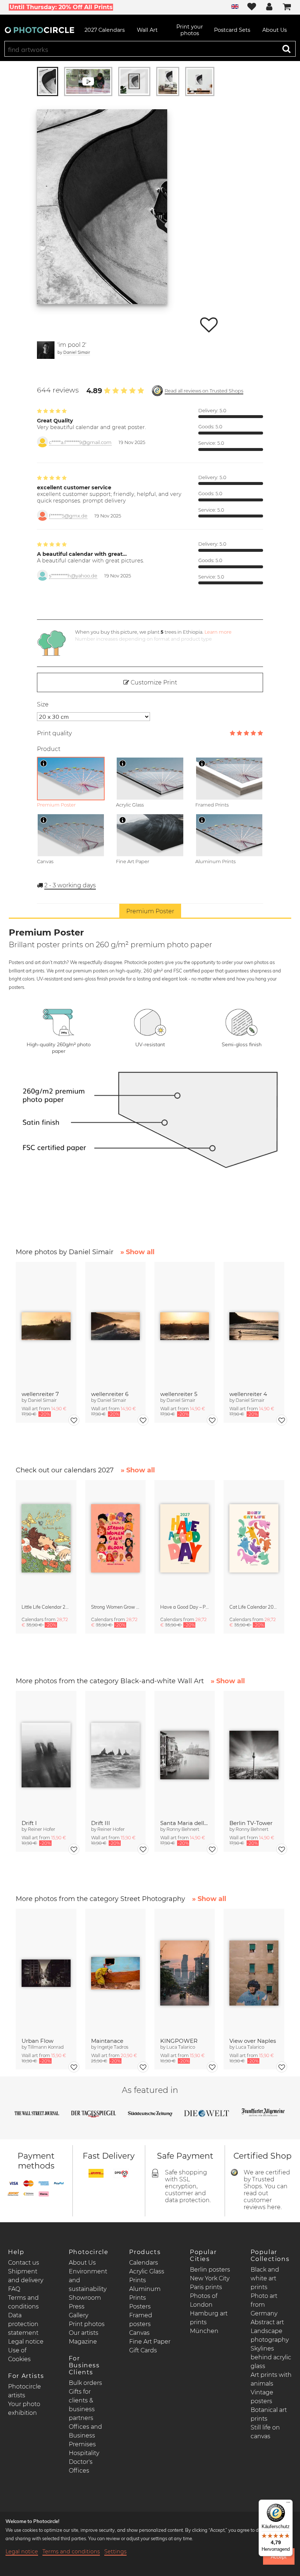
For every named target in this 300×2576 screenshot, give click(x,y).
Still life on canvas (265, 2432)
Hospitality (84, 2453)
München (204, 2331)
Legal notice (26, 2342)
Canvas (139, 2333)
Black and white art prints (265, 2278)
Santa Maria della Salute (185, 1823)
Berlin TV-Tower (251, 1823)
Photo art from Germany (264, 2305)
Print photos (87, 2324)
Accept (279, 2557)
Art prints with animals (271, 2379)
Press (77, 2306)
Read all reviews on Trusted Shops (204, 391)
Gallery (78, 2315)
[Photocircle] (40, 30)
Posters (140, 2306)
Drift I (29, 1823)
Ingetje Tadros (113, 2047)
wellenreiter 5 (179, 1394)
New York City (210, 2278)
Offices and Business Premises (85, 2435)
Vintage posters (262, 2397)
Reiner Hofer (42, 1829)
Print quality (54, 733)
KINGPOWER (179, 2041)
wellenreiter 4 (248, 1394)
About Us (82, 2263)
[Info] (44, 763)
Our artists (84, 2333)
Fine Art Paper (150, 2342)
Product (49, 749)
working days (70, 885)
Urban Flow (37, 2041)
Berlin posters (210, 2270)
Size (43, 704)
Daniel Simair (77, 352)
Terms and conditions (71, 2552)
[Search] (286, 49)
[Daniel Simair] (46, 350)
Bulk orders (85, 2383)
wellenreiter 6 (110, 1394)
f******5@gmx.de (68, 516)
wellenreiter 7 (40, 1394)
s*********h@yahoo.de (73, 576)
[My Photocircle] (269, 7)
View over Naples (253, 2041)
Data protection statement (23, 2324)
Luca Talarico (181, 2047)
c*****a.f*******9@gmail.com (80, 442)
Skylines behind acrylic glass (271, 2357)
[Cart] (287, 7)
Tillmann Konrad (46, 2047)
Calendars (144, 2263)
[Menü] (288, 2504)
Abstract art (267, 2322)
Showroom (85, 2298)
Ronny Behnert (183, 1829)
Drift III (101, 1823)
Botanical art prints (269, 2414)
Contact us (24, 2263)
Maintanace (107, 2041)
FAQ (14, 2289)
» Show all (137, 1252)
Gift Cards (143, 2350)
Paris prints (206, 2287)
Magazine (83, 2342)
